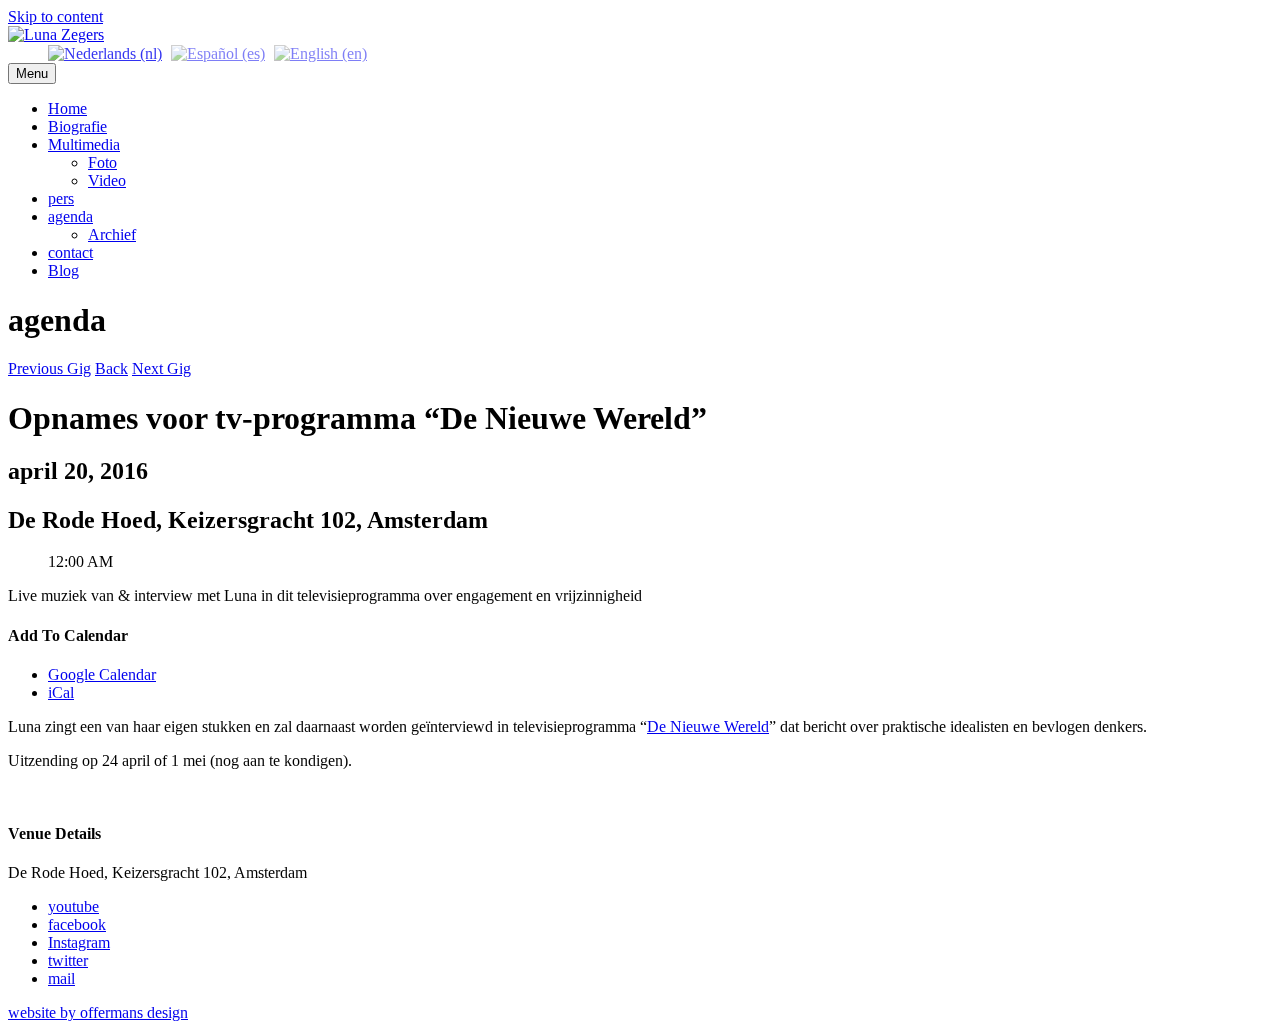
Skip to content (55, 16)
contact (70, 252)
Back (111, 368)
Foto (102, 162)
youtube (73, 906)
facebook (77, 924)
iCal (61, 692)
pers (61, 198)
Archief (112, 234)
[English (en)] (320, 52)
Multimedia (84, 144)
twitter (68, 960)
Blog (63, 270)
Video (107, 180)
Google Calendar (102, 674)
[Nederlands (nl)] (105, 52)
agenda (70, 216)
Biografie (77, 126)
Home (67, 108)
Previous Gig (49, 368)
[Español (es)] (218, 52)
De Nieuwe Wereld (708, 726)
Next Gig (161, 368)
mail (61, 978)
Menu (32, 73)
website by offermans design (98, 1012)
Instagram (79, 942)
